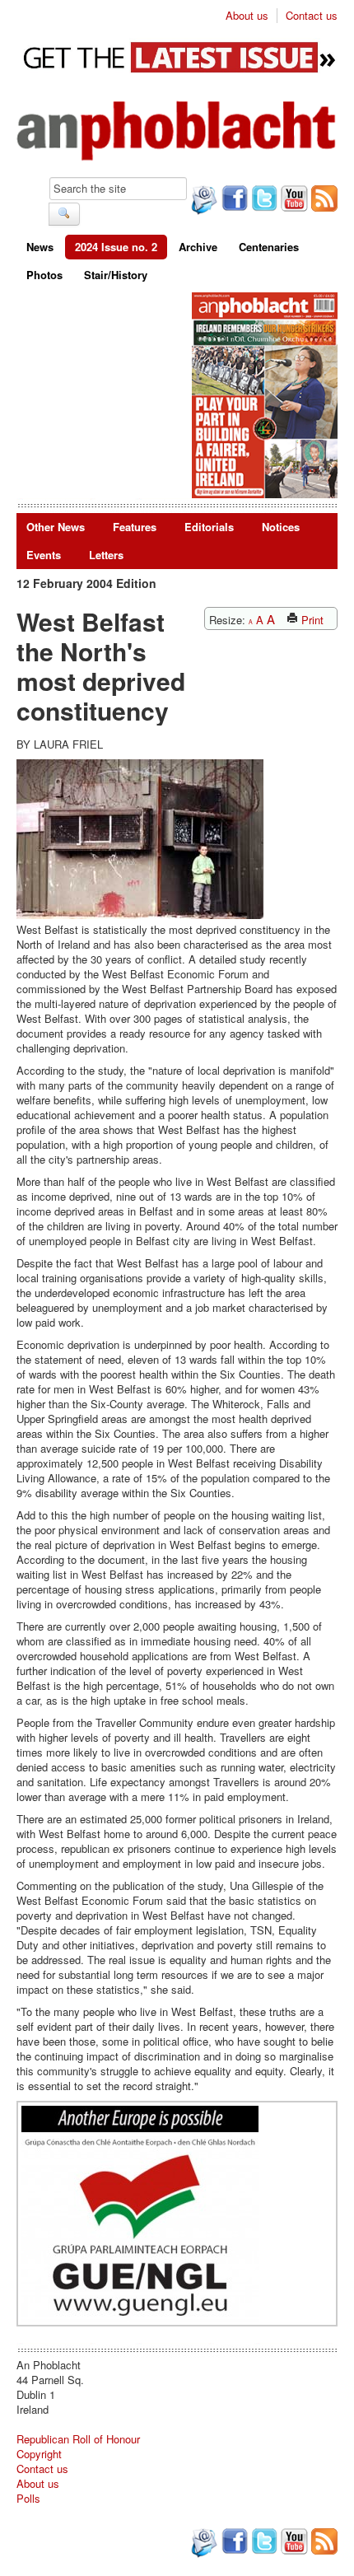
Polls (28, 2498)
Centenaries (269, 247)
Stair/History (116, 275)
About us (247, 16)
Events (44, 555)
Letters (106, 555)
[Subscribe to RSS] (323, 200)
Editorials (209, 527)
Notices (281, 527)
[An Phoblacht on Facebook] (233, 200)
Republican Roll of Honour (78, 2439)
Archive (198, 247)
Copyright (39, 2454)
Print (311, 620)
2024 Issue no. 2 (116, 247)
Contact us (312, 16)
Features (135, 527)
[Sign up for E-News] (203, 202)
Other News (56, 527)
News (40, 247)
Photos (44, 275)
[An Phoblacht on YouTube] (293, 200)
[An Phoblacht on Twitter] (263, 200)
